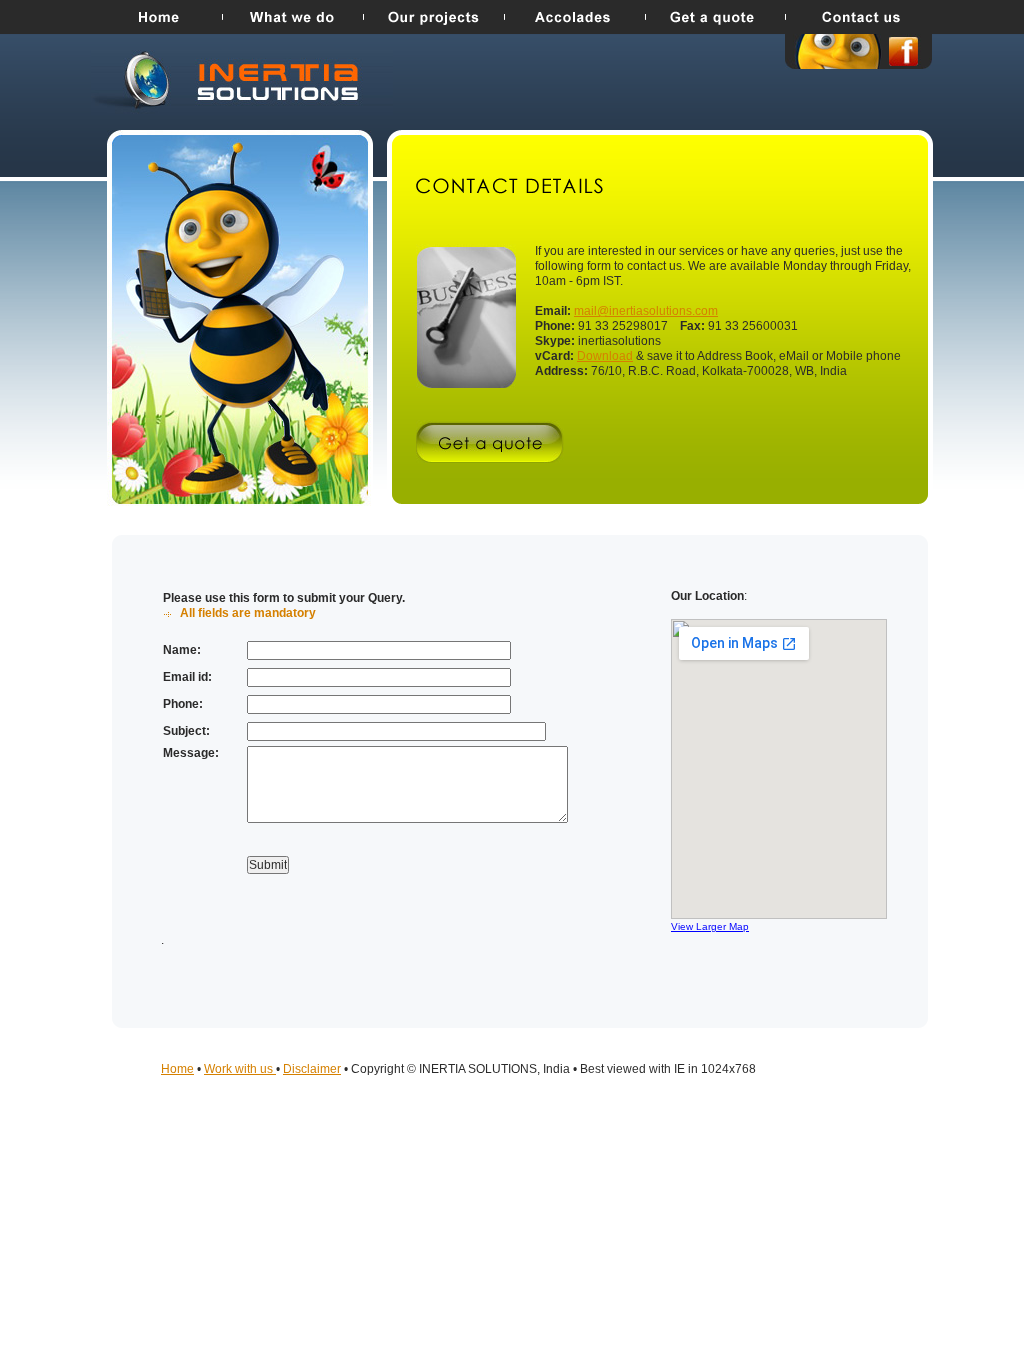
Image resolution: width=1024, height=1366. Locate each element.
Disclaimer (312, 1069)
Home (177, 1069)
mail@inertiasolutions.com (646, 311)
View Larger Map (710, 926)
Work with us (240, 1069)
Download (605, 356)
